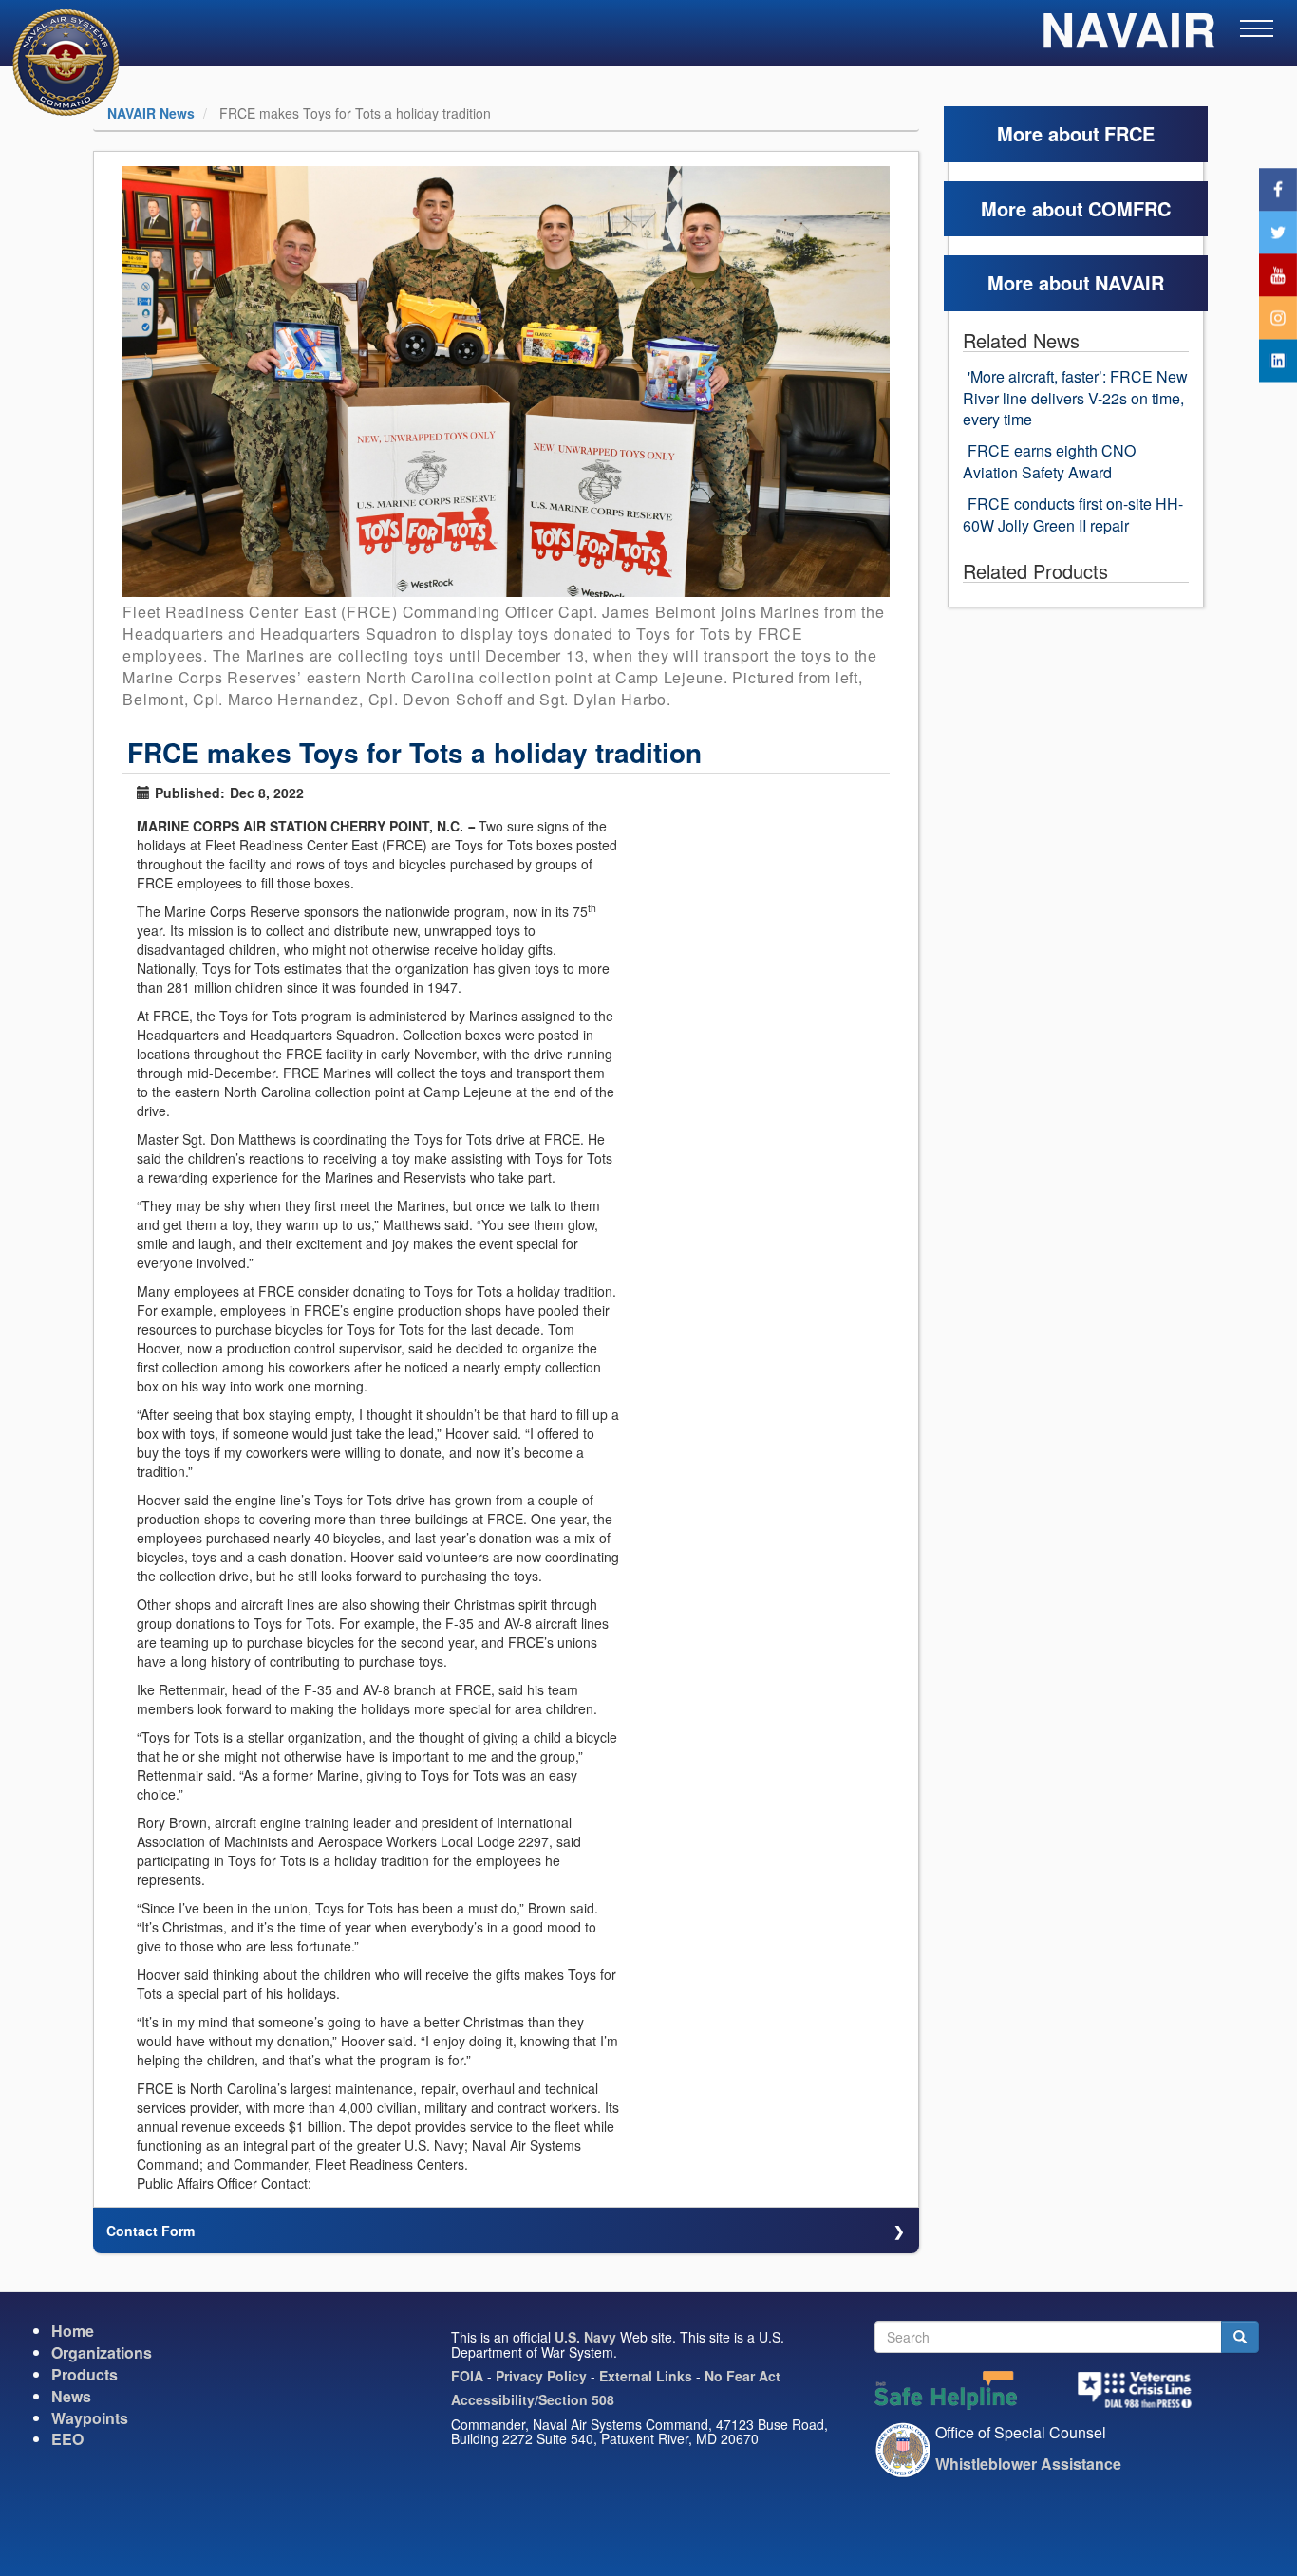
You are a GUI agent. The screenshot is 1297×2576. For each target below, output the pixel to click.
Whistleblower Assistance (1028, 2464)
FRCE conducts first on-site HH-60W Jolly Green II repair (1073, 514)
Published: (190, 793)
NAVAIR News (151, 113)
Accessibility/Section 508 (533, 2399)
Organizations (102, 2352)
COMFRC (1129, 208)
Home (73, 2331)
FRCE (1129, 133)
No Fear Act (742, 2376)
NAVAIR (1128, 38)
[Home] (54, 62)
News (71, 2396)
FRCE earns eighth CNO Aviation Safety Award (1049, 461)
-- (471, 826)
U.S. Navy (585, 2337)
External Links (646, 2376)
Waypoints (90, 2418)
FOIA (467, 2376)
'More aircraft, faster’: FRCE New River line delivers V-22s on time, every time (1075, 398)
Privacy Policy (541, 2376)
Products (85, 2374)
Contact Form (150, 2231)
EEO (67, 2439)
